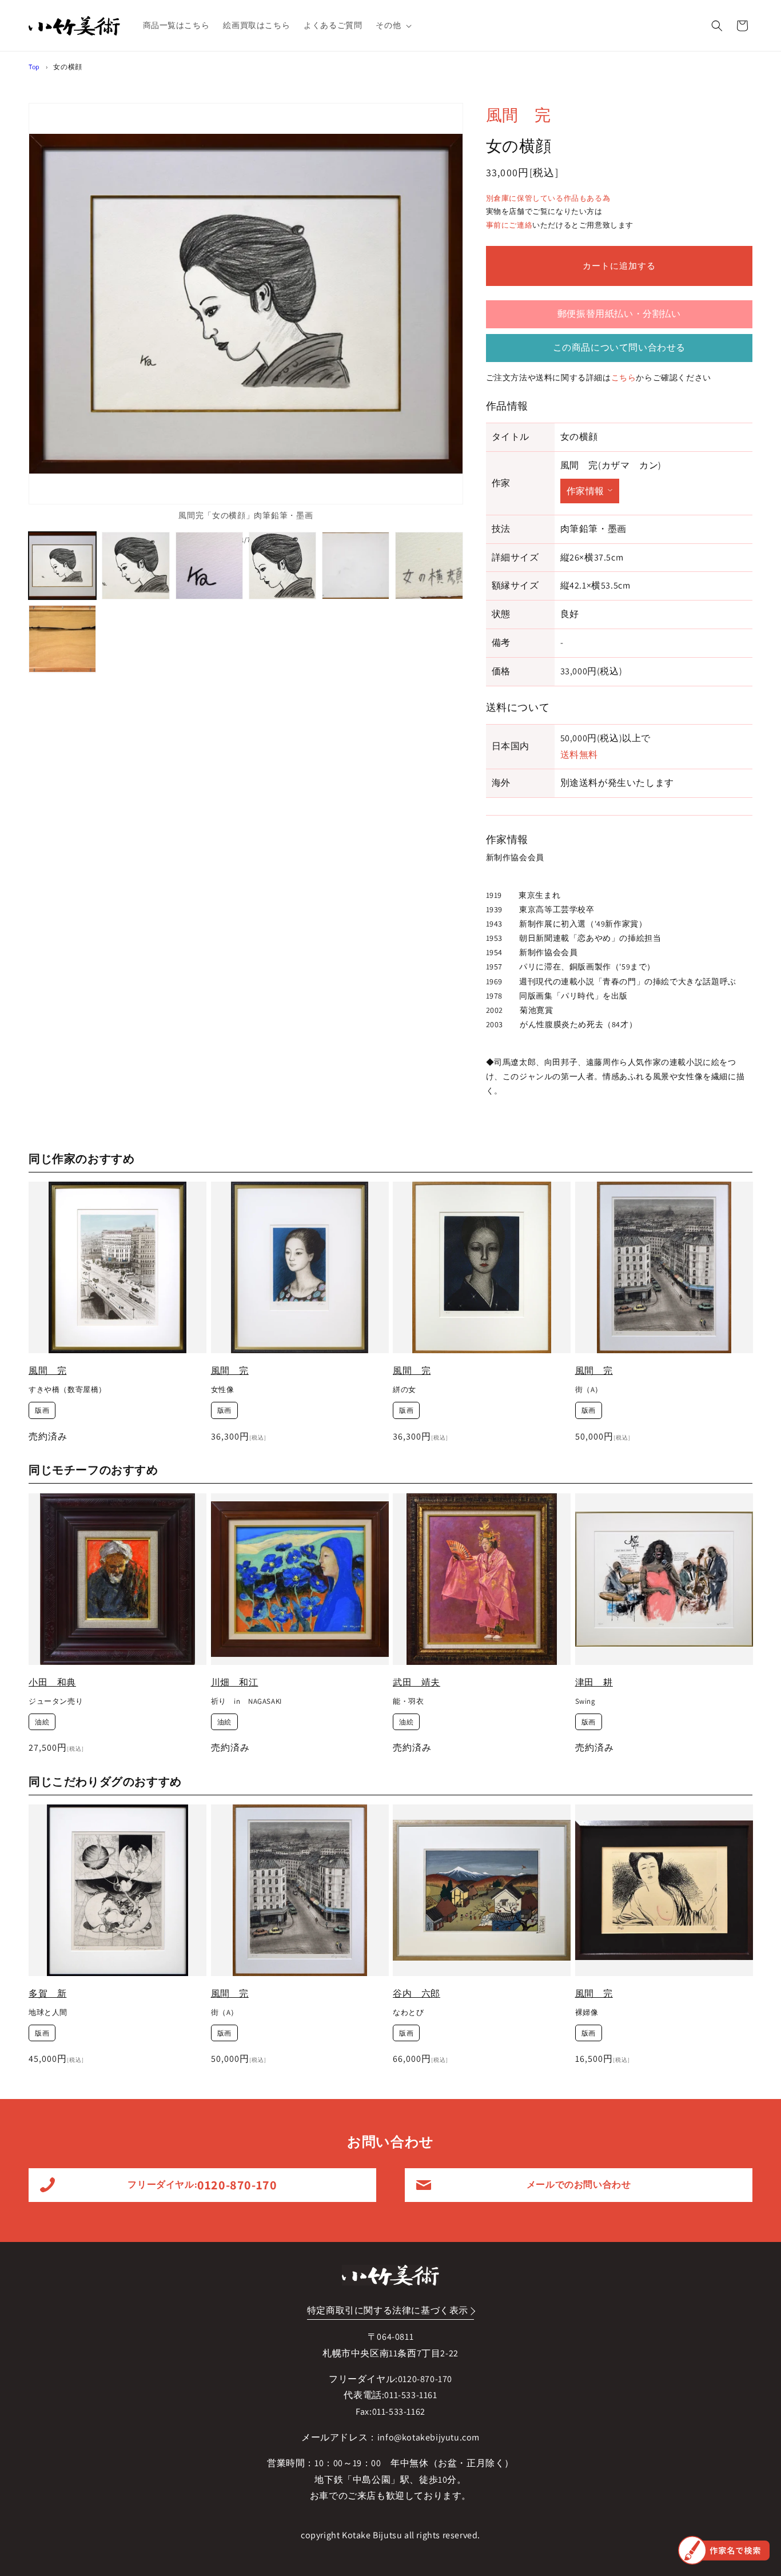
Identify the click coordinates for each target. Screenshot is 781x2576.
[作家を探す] (724, 2550)
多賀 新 (47, 1993)
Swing (585, 1702)
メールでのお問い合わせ (579, 2185)
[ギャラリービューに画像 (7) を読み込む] (62, 639)
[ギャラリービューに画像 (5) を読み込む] (356, 566)
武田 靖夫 (417, 1682)
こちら (624, 377)
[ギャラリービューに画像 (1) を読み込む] (62, 566)
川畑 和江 (235, 1682)
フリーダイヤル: (202, 2185)
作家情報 (585, 491)
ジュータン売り (56, 1702)
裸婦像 (587, 2013)
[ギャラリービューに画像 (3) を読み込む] (209, 566)
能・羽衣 (408, 1702)
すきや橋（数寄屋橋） (67, 1390)
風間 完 (519, 115)
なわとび (408, 2013)
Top (34, 67)
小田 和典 (52, 1682)
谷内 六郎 (417, 1993)
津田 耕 (594, 1682)
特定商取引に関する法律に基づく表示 (388, 2310)
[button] (393, 25)
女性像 (223, 1390)
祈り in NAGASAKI (246, 1702)
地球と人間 (48, 2013)
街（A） (589, 1390)
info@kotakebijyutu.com (429, 2437)
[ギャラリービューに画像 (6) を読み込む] (429, 566)
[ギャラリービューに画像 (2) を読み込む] (136, 566)
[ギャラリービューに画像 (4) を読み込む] (282, 566)
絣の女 (405, 1390)
